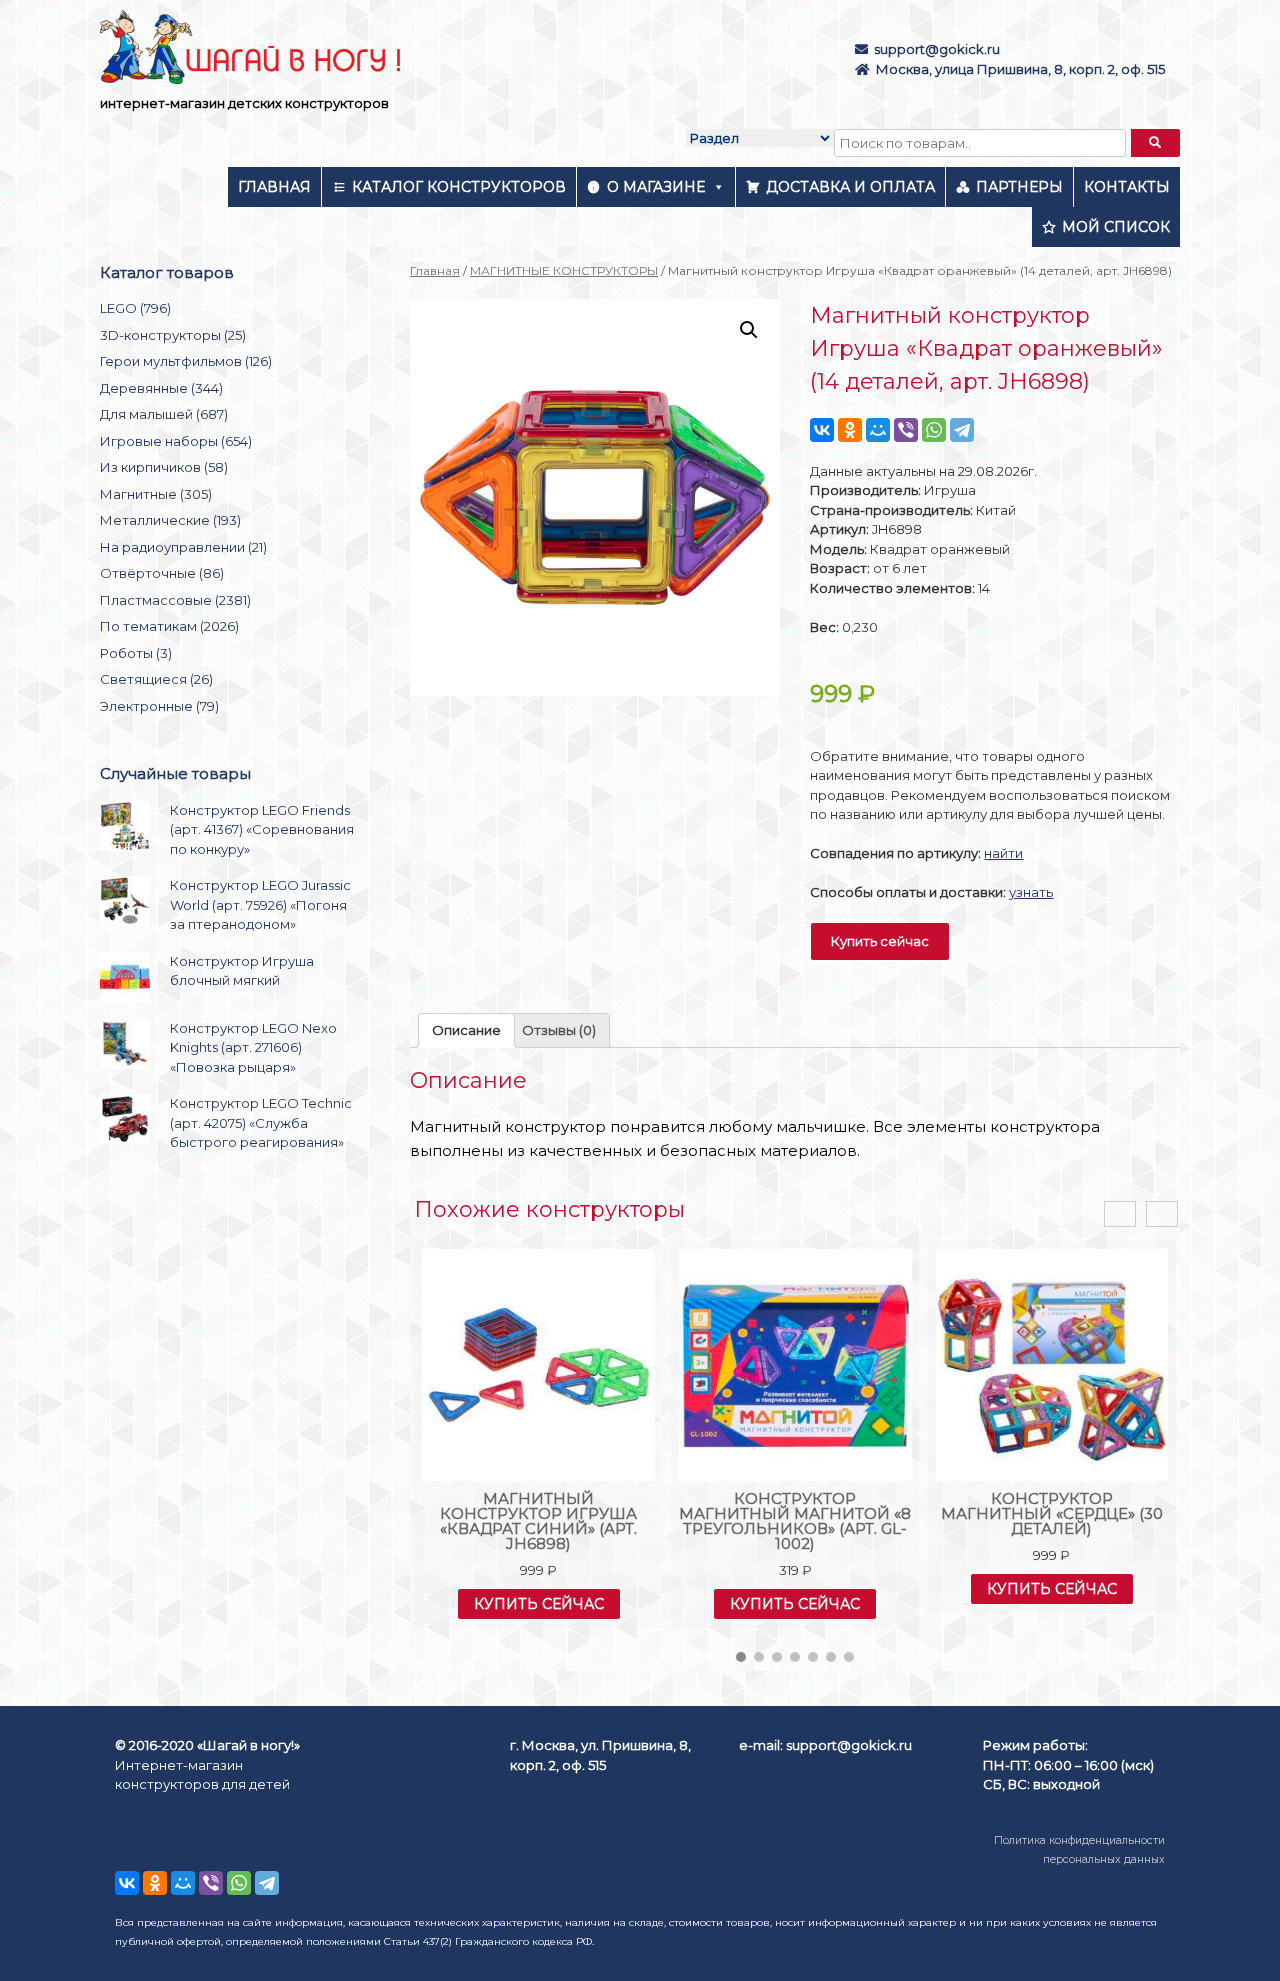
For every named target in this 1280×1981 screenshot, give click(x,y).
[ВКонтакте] (822, 430)
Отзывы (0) (559, 1030)
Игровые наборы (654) (176, 441)
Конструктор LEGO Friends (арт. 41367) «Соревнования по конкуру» (262, 829)
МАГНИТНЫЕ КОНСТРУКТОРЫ (564, 270)
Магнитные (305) (156, 494)
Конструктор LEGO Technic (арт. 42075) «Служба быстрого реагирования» (261, 1122)
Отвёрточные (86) (162, 573)
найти (1003, 853)
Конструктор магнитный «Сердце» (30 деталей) (1052, 1513)
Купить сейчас (880, 941)
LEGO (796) (135, 308)
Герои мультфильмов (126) (186, 361)
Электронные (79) (159, 706)
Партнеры (1019, 187)
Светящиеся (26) (156, 679)
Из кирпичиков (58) (164, 467)
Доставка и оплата (850, 187)
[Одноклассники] (850, 430)
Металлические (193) (170, 520)
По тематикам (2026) (169, 626)
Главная (274, 187)
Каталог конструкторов (459, 187)
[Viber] (906, 430)
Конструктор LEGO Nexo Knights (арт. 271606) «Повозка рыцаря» (253, 1047)
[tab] (466, 1030)
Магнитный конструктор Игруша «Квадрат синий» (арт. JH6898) (538, 1521)
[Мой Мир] (878, 430)
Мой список (1116, 227)
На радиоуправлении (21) (183, 547)
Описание (466, 1030)
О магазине (656, 187)
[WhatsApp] (934, 430)
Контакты (1127, 187)
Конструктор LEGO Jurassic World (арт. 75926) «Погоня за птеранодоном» (260, 904)
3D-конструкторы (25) (173, 335)
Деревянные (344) (161, 388)
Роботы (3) (136, 653)
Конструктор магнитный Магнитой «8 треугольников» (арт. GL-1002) (795, 1521)
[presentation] (1120, 1214)
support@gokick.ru (937, 49)
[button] (741, 1657)
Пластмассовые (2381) (175, 600)
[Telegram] (962, 430)
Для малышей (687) (164, 414)
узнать (1031, 892)
